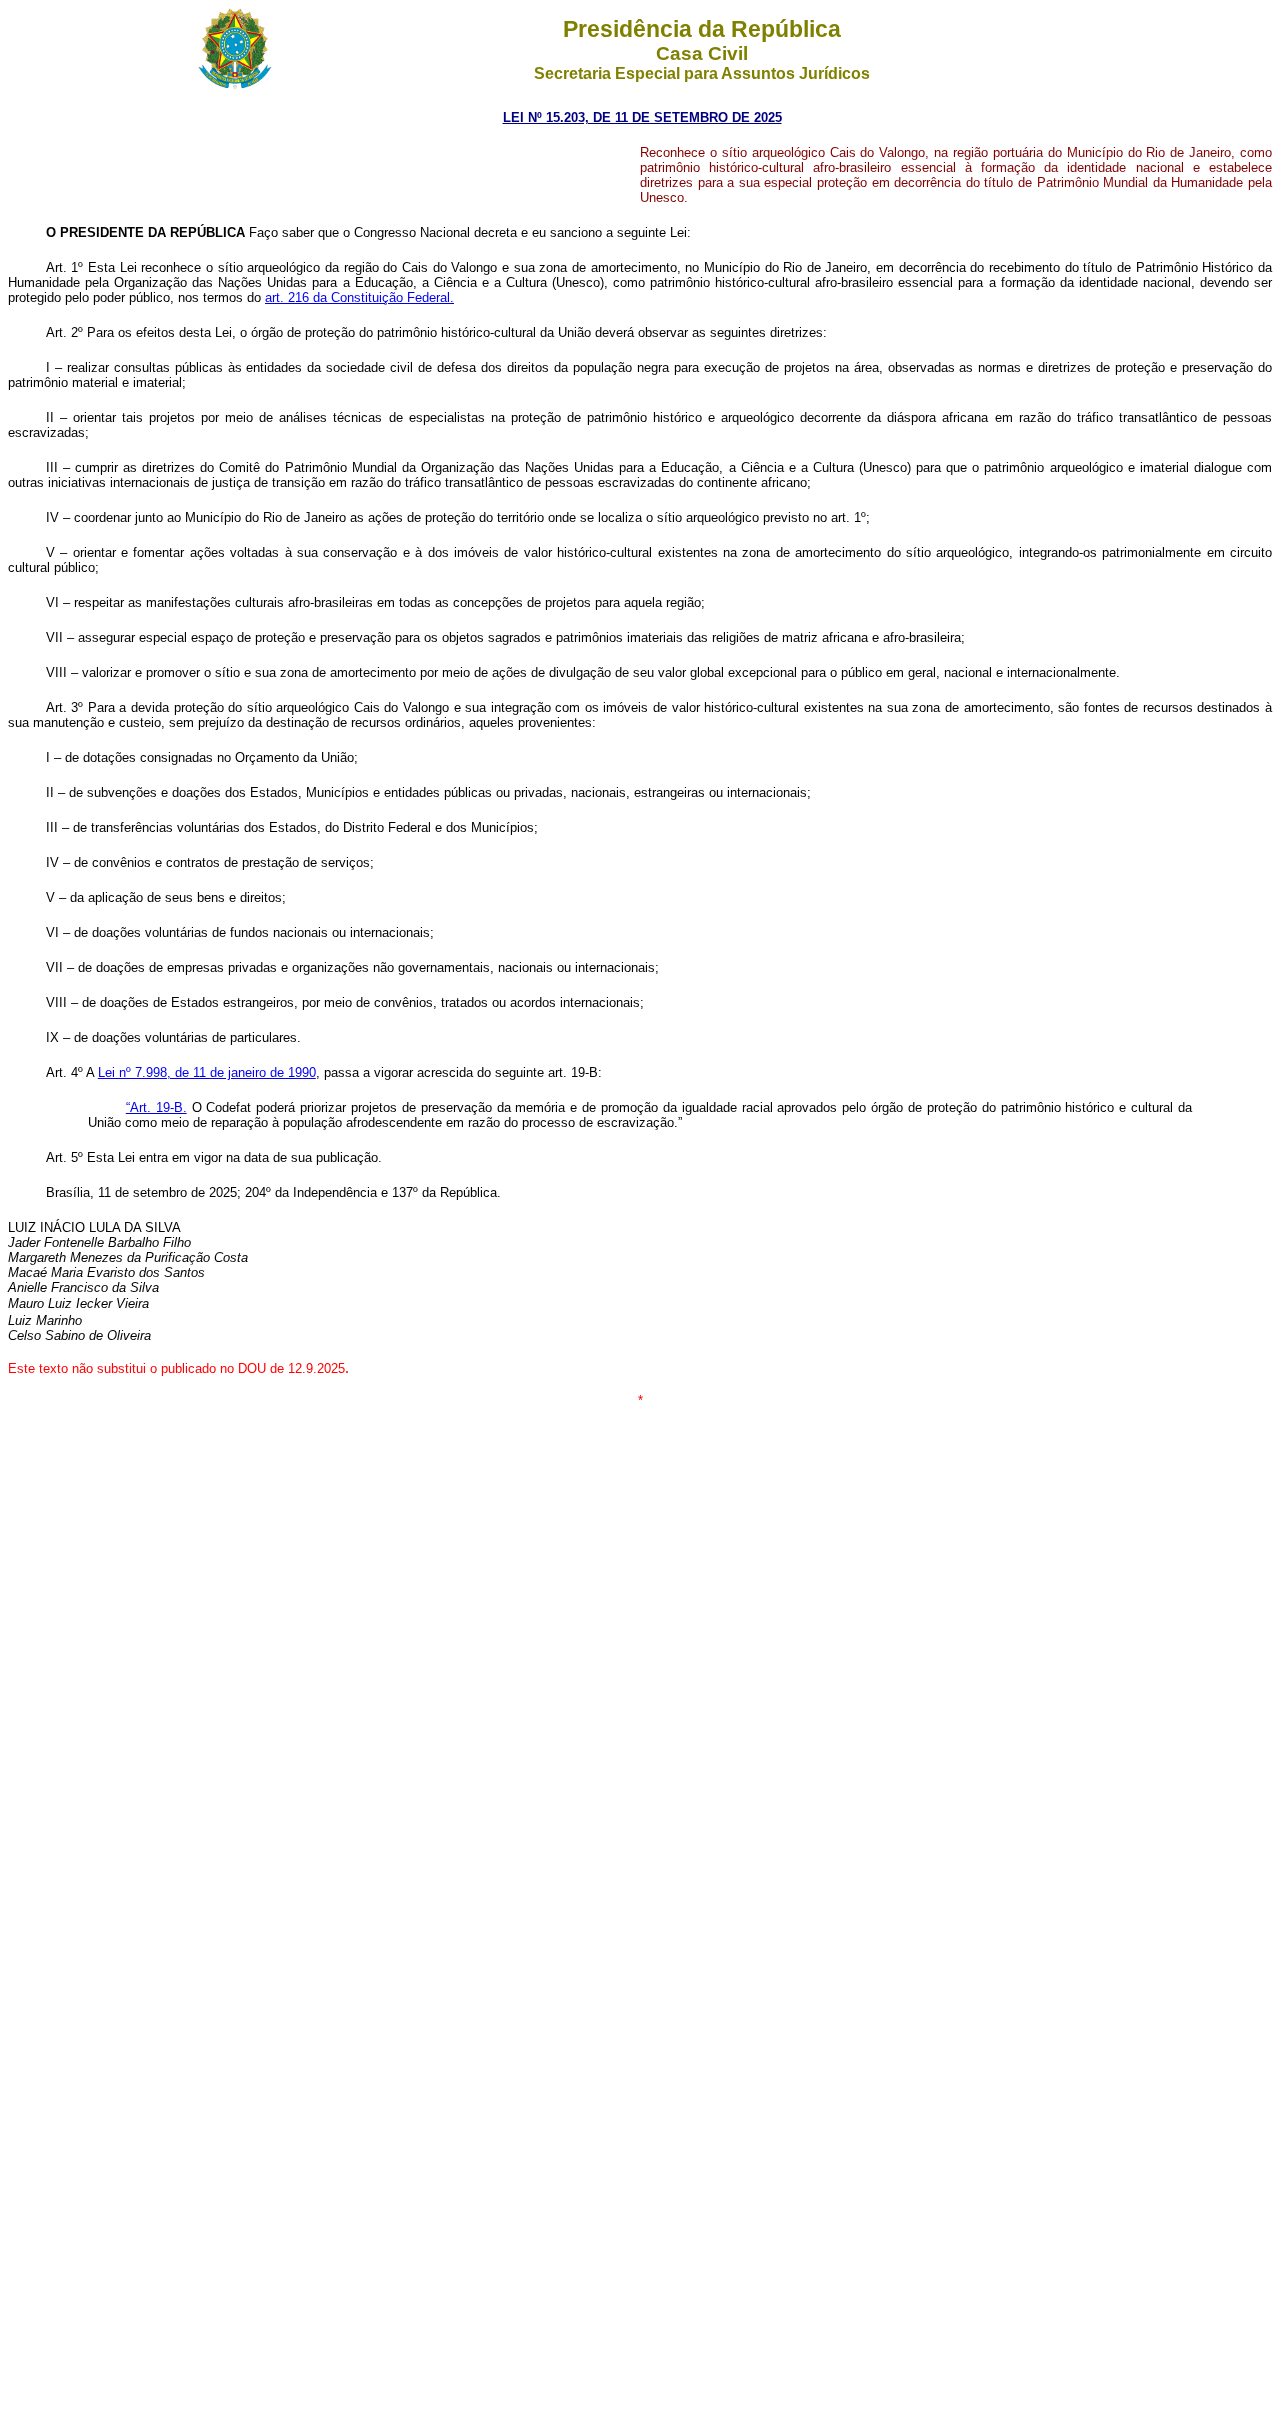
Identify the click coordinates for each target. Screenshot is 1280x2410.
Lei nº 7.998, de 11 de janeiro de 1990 (207, 1072)
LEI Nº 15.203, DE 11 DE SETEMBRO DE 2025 (642, 117)
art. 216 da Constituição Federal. (359, 297)
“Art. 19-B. (156, 1107)
